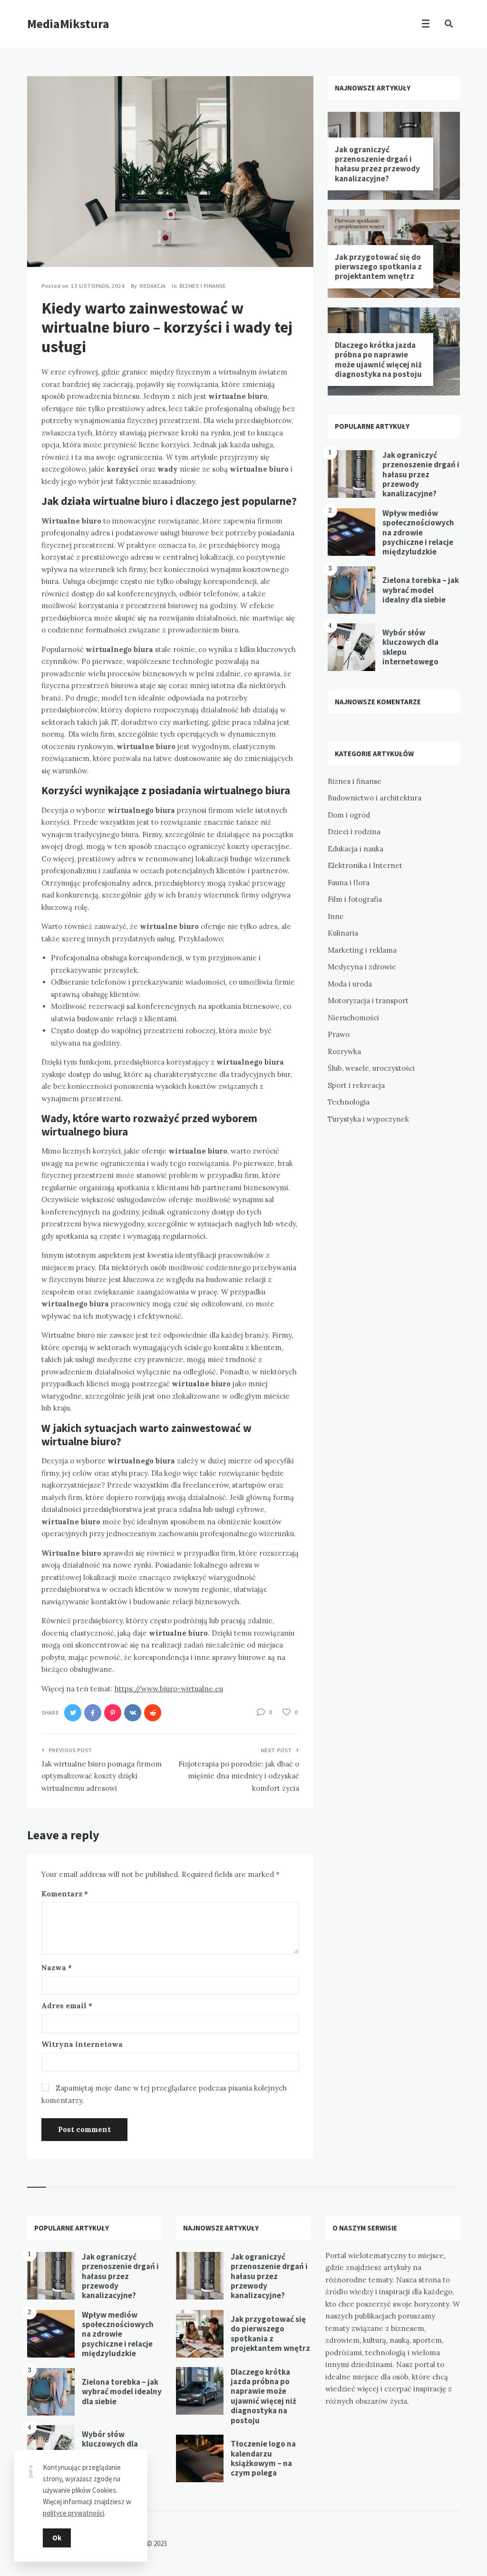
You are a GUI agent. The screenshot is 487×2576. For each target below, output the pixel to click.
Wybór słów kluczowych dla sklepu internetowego (410, 647)
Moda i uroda (350, 984)
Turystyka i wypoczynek (368, 1119)
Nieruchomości (353, 1018)
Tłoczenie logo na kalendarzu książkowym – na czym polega (263, 2458)
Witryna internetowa (82, 2044)
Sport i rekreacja (356, 1085)
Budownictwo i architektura (375, 798)
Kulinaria (343, 933)
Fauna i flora (349, 883)
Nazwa (57, 1968)
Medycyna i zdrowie (362, 967)
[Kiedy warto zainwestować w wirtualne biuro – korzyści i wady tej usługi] (41, 241)
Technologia (349, 1102)
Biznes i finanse (203, 286)
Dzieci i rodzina (354, 832)
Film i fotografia (355, 899)
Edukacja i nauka (356, 849)
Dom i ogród (349, 815)
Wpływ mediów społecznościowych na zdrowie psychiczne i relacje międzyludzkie (418, 533)
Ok (57, 2538)
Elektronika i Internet (365, 865)
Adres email (67, 2006)
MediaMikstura (68, 24)
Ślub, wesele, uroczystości (371, 1068)
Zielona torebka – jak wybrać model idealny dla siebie (421, 590)
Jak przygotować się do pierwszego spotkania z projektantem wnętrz (378, 267)
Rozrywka (344, 1051)
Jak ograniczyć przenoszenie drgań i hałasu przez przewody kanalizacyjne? (377, 164)
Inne (336, 916)
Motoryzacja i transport (368, 1001)
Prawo (339, 1034)
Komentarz (65, 1894)
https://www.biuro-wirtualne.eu (169, 1689)
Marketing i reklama (362, 950)
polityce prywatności (73, 2513)
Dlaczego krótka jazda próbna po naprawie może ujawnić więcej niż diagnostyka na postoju (378, 360)
